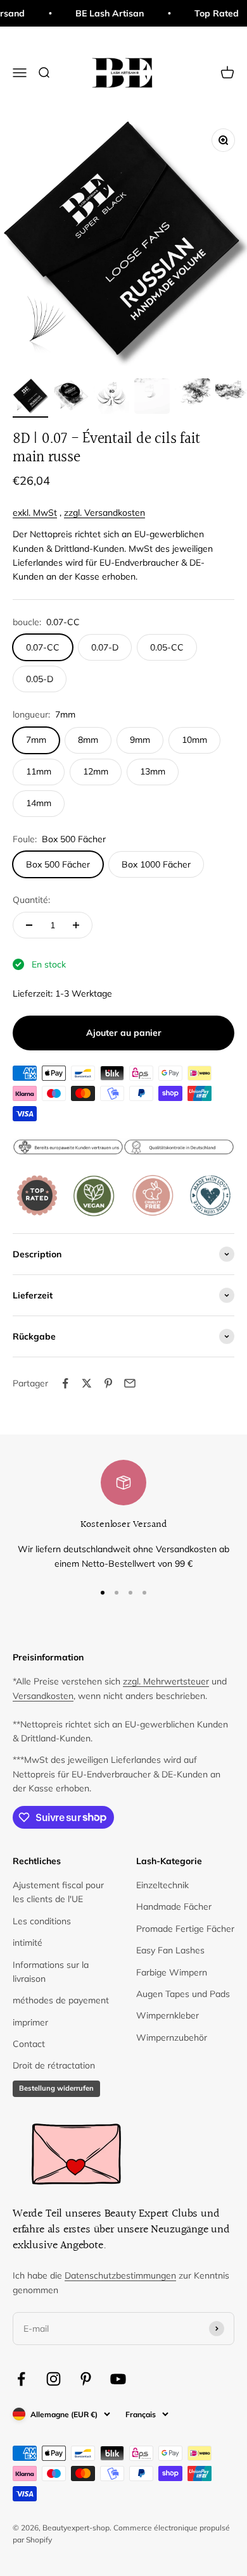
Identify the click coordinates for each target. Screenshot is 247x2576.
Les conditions (42, 1921)
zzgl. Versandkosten (104, 513)
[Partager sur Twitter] (87, 1383)
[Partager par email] (130, 1383)
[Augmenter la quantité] (76, 925)
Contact (29, 2044)
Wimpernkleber (168, 2015)
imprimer (30, 2022)
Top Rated (208, 13)
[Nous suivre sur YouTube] (118, 2379)
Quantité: (31, 900)
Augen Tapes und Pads (183, 1994)
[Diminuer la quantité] (29, 925)
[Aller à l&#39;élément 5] (193, 398)
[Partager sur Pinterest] (108, 1383)
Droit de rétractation (54, 2065)
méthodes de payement (61, 2000)
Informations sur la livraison (51, 1972)
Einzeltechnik (162, 1885)
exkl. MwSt (35, 513)
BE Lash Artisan (101, 13)
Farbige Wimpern (172, 1972)
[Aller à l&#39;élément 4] (152, 398)
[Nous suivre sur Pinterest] (86, 2379)
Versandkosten (43, 1696)
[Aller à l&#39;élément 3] (111, 398)
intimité (28, 1943)
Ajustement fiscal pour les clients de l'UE (58, 1892)
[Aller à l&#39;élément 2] (71, 398)
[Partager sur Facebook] (65, 1383)
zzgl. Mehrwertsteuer (166, 1681)
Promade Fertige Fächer (185, 1929)
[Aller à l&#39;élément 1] (30, 398)
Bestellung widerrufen (56, 2088)
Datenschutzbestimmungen (120, 2275)
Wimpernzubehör (172, 2038)
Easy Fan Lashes (170, 1950)
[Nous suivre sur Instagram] (54, 2379)
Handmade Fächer (174, 1907)
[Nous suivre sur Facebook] (21, 2379)
